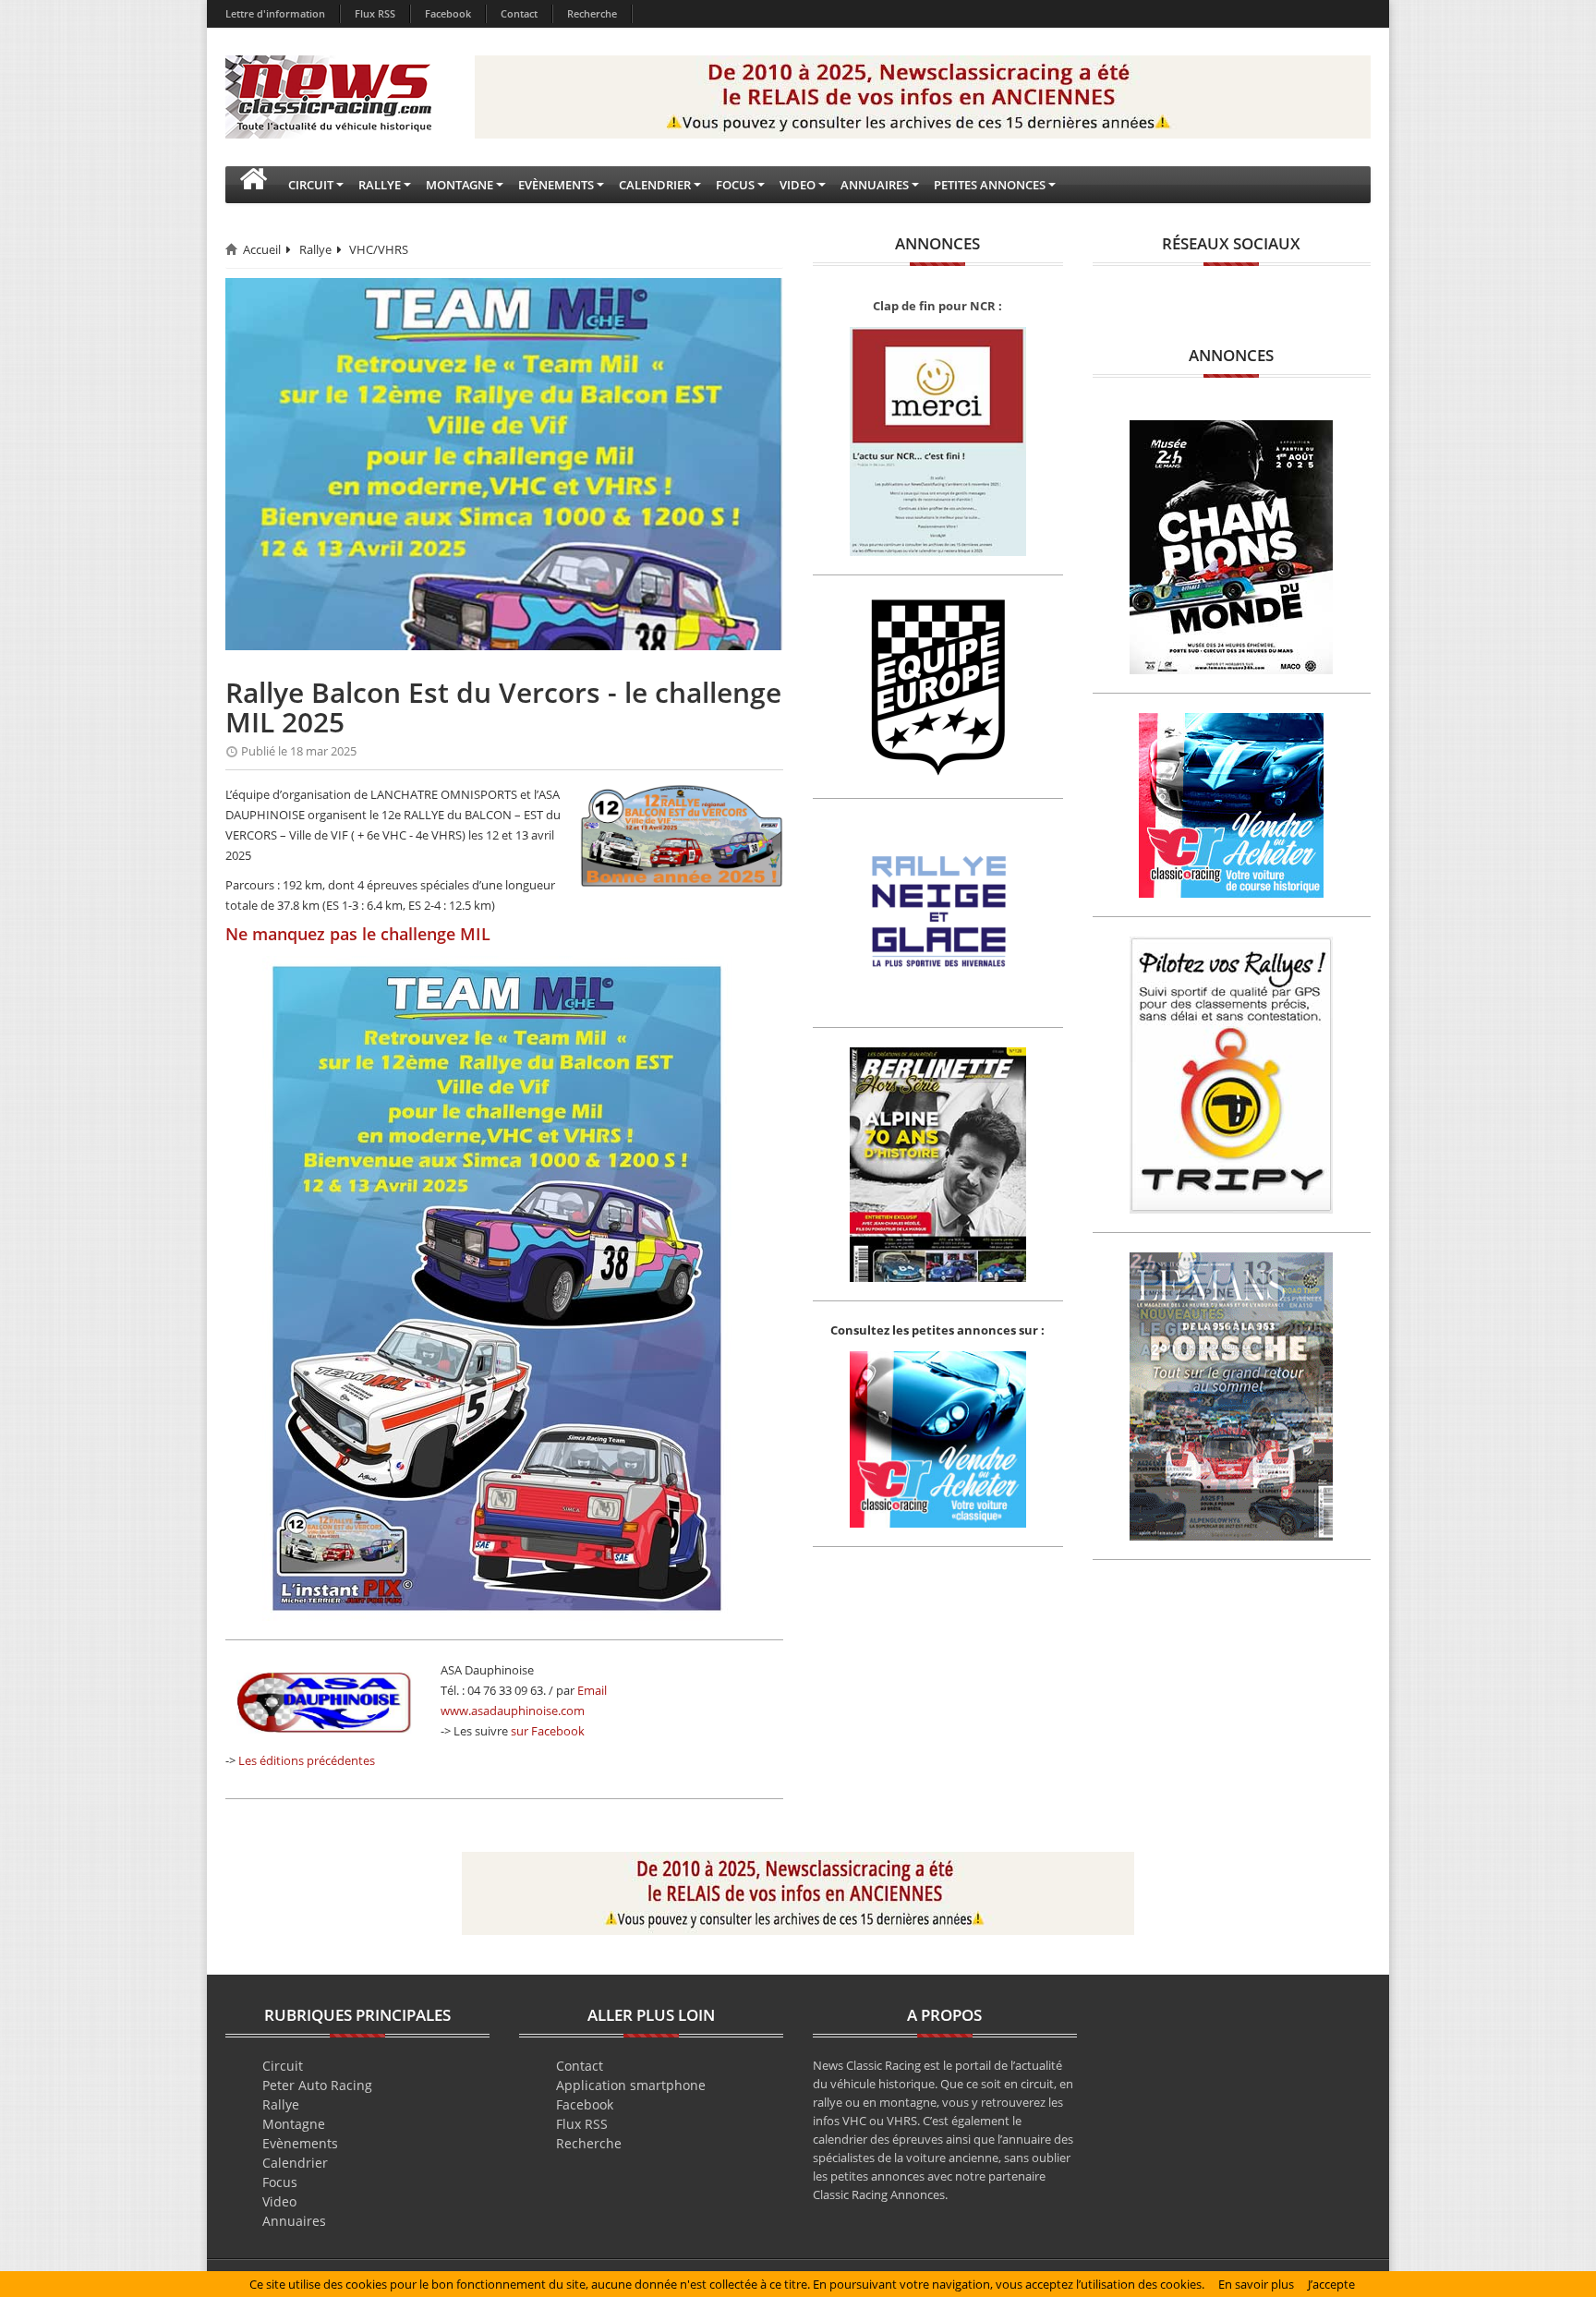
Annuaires (294, 2221)
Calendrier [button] (655, 185)
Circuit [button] (311, 185)
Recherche (592, 13)
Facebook (448, 13)
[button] (253, 185)
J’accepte (1331, 2284)
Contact (519, 13)
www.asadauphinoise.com (513, 1711)
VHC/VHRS (379, 249)
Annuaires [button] (875, 185)
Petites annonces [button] (990, 185)
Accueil (262, 249)
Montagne (294, 2124)
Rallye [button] (380, 185)
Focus (280, 2182)
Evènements (300, 2143)
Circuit (283, 2066)
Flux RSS (375, 13)
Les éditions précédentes (307, 1760)
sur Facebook (548, 1731)
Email (592, 1690)
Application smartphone (631, 2085)
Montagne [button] (459, 185)
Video (279, 2201)
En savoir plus (1256, 2284)
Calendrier (295, 2163)
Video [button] (798, 185)
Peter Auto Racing (317, 2085)
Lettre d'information (275, 13)
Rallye (315, 249)
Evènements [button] (556, 185)
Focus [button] (735, 185)
